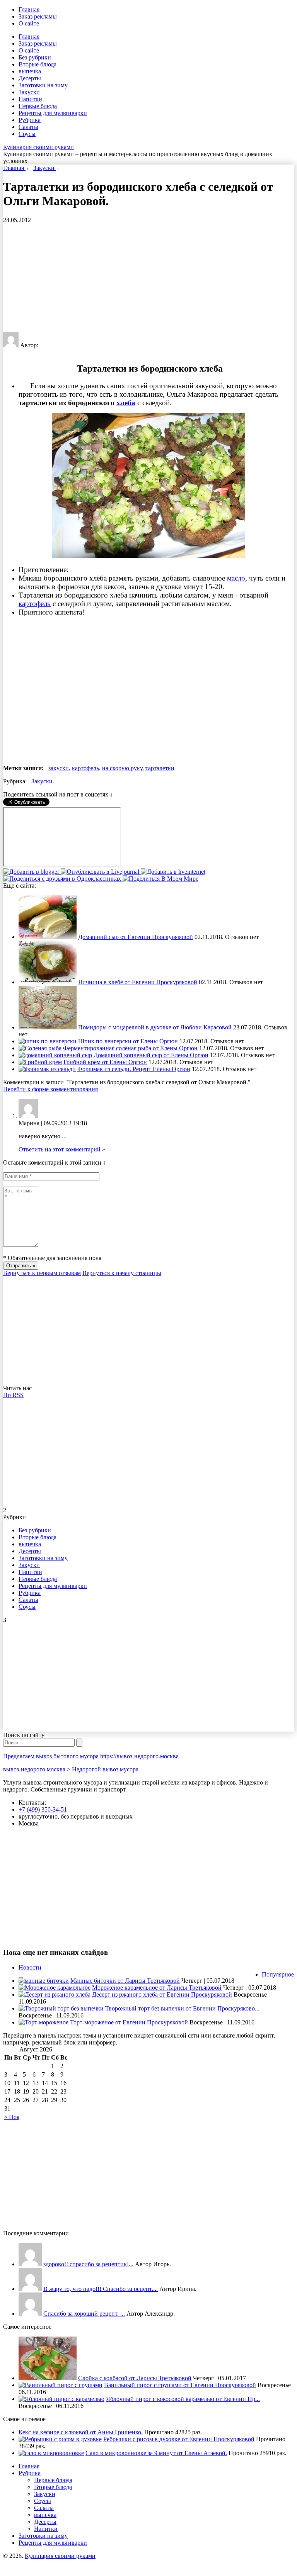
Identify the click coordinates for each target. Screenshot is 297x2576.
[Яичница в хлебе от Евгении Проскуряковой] (48, 982)
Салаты (28, 127)
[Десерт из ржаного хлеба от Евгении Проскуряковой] (55, 1994)
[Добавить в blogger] (32, 872)
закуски (59, 768)
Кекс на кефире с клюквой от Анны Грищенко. (81, 2432)
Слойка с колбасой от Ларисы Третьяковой (135, 2378)
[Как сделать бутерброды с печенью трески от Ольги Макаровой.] (30, 2314)
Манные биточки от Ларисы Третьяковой (125, 1981)
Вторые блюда (38, 64)
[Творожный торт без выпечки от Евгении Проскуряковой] (61, 2008)
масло (236, 578)
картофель (35, 604)
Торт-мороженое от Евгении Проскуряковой (129, 2022)
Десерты (30, 78)
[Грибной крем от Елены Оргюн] (40, 1062)
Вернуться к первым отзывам (42, 1273)
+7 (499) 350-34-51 (43, 1809)
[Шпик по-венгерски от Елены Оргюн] (48, 1041)
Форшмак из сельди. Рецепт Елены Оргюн (134, 1069)
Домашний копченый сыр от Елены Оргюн (151, 1055)
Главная (29, 9)
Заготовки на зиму (43, 85)
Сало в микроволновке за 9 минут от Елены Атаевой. (156, 2453)
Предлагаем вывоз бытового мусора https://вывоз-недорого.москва (91, 1756)
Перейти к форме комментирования (50, 1089)
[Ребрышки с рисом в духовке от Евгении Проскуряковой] (60, 2439)
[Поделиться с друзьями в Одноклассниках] (63, 879)
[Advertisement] (148, 278)
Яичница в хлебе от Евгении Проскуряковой (138, 982)
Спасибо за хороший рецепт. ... (84, 2314)
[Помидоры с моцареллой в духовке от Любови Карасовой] (48, 1027)
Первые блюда (38, 106)
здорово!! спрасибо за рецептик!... (88, 2264)
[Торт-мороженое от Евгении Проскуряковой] (44, 2022)
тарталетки (160, 768)
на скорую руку (122, 768)
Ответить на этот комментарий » (62, 1149)
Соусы (27, 134)
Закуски (29, 92)
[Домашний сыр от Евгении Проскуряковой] (48, 937)
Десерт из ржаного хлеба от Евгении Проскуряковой (162, 1994)
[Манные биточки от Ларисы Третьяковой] (44, 1981)
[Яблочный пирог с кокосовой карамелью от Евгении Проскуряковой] (61, 2399)
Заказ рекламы (38, 16)
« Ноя (12, 2117)
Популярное (278, 1974)
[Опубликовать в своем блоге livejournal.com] (101, 872)
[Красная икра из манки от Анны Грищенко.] (30, 2264)
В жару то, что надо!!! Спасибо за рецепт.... (101, 2289)
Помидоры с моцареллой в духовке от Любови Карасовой (155, 1027)
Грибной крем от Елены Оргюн (105, 1062)
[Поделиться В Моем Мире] (160, 879)
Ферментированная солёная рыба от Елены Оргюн (130, 1048)
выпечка (30, 71)
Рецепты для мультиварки (53, 113)
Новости (30, 1967)
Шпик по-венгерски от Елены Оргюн (128, 1041)
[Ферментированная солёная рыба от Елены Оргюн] (40, 1048)
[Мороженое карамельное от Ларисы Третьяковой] (55, 1988)
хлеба (126, 403)
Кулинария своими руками (38, 147)
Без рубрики (35, 57)
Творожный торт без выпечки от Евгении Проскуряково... (182, 2008)
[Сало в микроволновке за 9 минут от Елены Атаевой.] (51, 2453)
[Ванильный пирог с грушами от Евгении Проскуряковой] (61, 2385)
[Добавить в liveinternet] (173, 872)
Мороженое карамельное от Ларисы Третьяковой (157, 1988)
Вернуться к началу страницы (122, 1273)
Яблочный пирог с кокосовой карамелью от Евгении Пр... (183, 2399)
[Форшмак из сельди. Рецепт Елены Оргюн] (47, 1069)
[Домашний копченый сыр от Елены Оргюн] (55, 1055)
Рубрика (30, 120)
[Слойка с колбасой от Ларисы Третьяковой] (48, 2378)
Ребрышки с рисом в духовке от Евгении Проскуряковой (179, 2439)
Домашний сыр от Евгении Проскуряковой (136, 937)
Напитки (30, 99)
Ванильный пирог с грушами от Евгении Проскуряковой (180, 2385)
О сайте (29, 23)
